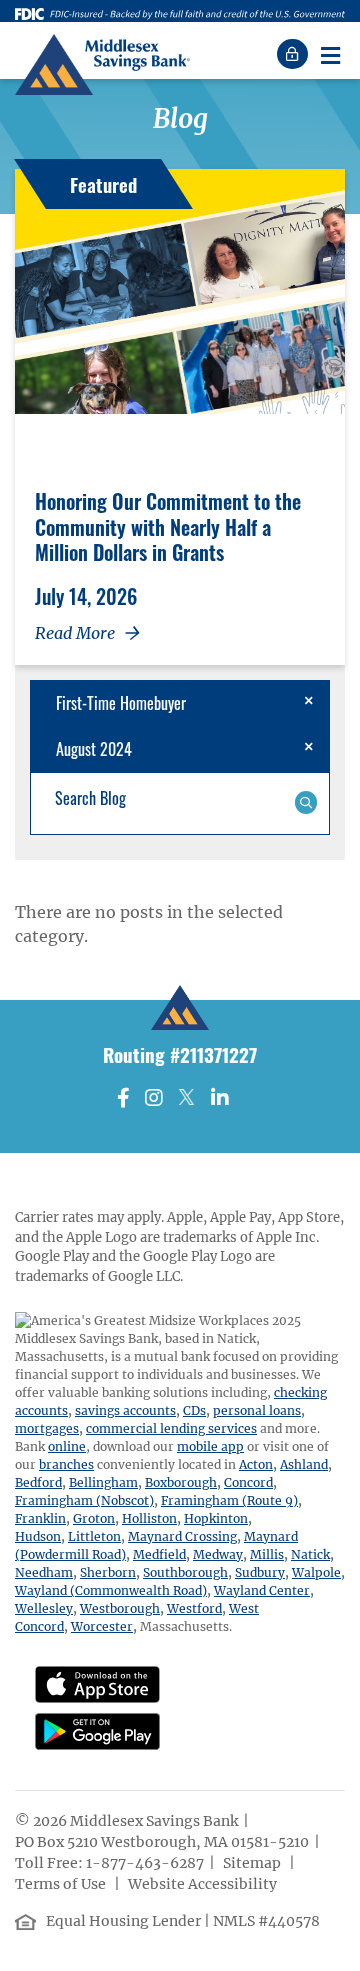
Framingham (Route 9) (229, 1500)
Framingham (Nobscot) (84, 1500)
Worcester (102, 1626)
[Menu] (330, 54)
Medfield (159, 1554)
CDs (194, 1410)
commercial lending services (171, 1428)
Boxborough (181, 1482)
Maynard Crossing (182, 1536)
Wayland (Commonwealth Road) (111, 1590)
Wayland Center (262, 1590)
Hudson (38, 1536)
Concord (248, 1482)
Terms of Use (62, 1884)
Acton (256, 1464)
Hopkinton (216, 1518)
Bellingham (103, 1482)
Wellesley (44, 1608)
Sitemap (253, 1863)
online (67, 1446)
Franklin (40, 1518)
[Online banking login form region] (295, 54)
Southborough (185, 1572)
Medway (218, 1554)
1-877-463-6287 (145, 1863)
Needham (44, 1572)
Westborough (120, 1608)
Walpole (316, 1572)
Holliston (149, 1518)
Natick (310, 1554)
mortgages (47, 1428)
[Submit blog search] (305, 800)
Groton (94, 1518)
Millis (267, 1554)
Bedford (38, 1482)
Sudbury (260, 1572)
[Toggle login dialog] (295, 54)
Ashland (304, 1464)
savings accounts (125, 1410)
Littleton (94, 1536)
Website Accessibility (204, 1884)
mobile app (210, 1446)
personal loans (257, 1410)
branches (66, 1464)
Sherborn (108, 1572)
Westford (194, 1608)
